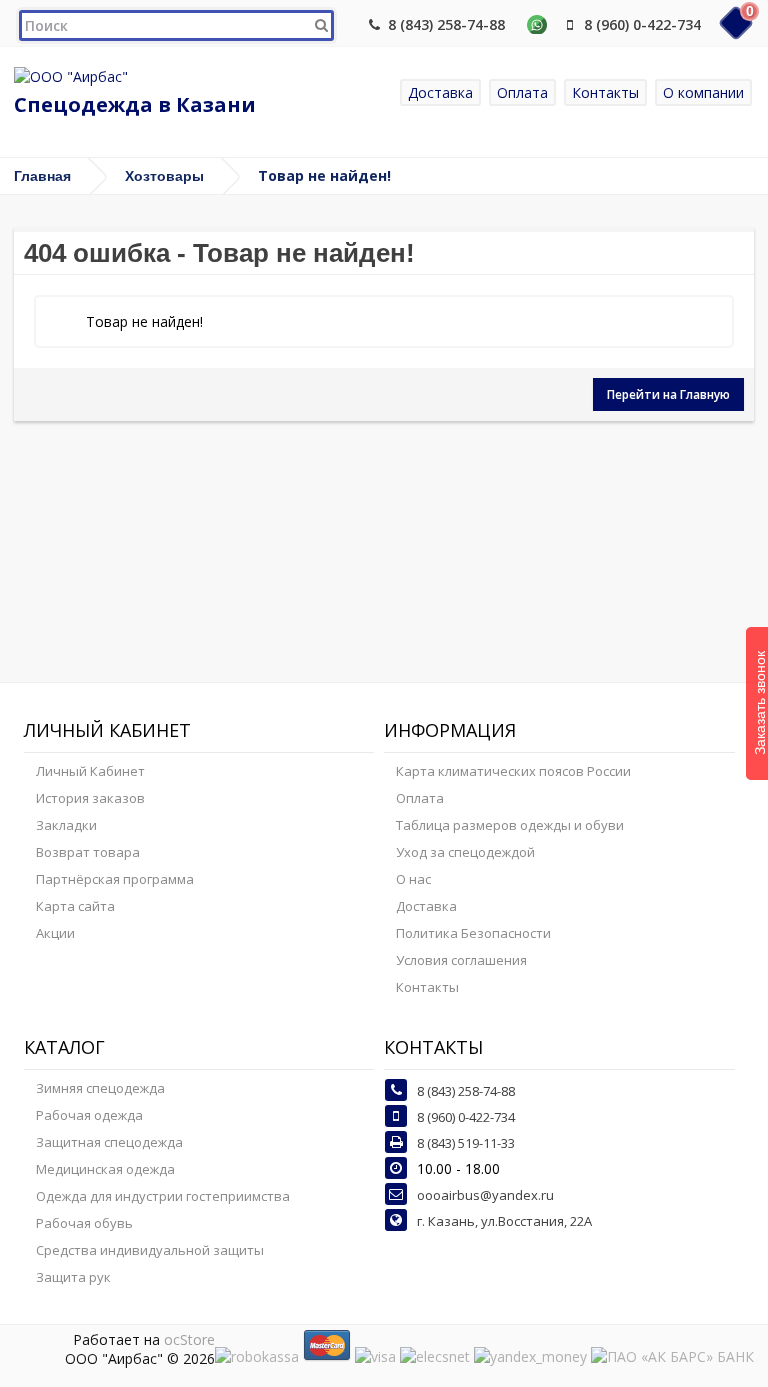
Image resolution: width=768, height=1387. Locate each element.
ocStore (189, 1339)
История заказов (90, 798)
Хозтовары (164, 176)
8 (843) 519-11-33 (466, 1143)
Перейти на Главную (668, 394)
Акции (55, 933)
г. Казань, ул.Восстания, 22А (504, 1221)
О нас (413, 879)
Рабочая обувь (84, 1223)
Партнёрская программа (115, 879)
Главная (42, 176)
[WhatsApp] (537, 24)
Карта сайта (75, 906)
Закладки (66, 825)
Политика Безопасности (473, 933)
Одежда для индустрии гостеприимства (163, 1196)
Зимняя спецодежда (100, 1088)
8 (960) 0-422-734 (642, 24)
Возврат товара (88, 852)
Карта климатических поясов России (513, 771)
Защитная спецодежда (109, 1142)
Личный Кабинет (90, 771)
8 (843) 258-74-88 (446, 24)
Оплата (522, 92)
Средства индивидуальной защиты (150, 1250)
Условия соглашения (461, 960)
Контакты (605, 92)
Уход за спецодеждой (465, 852)
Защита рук (73, 1277)
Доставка (440, 92)
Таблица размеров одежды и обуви (510, 825)
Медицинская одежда (105, 1169)
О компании (703, 92)
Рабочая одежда (89, 1115)
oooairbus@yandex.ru (485, 1195)
